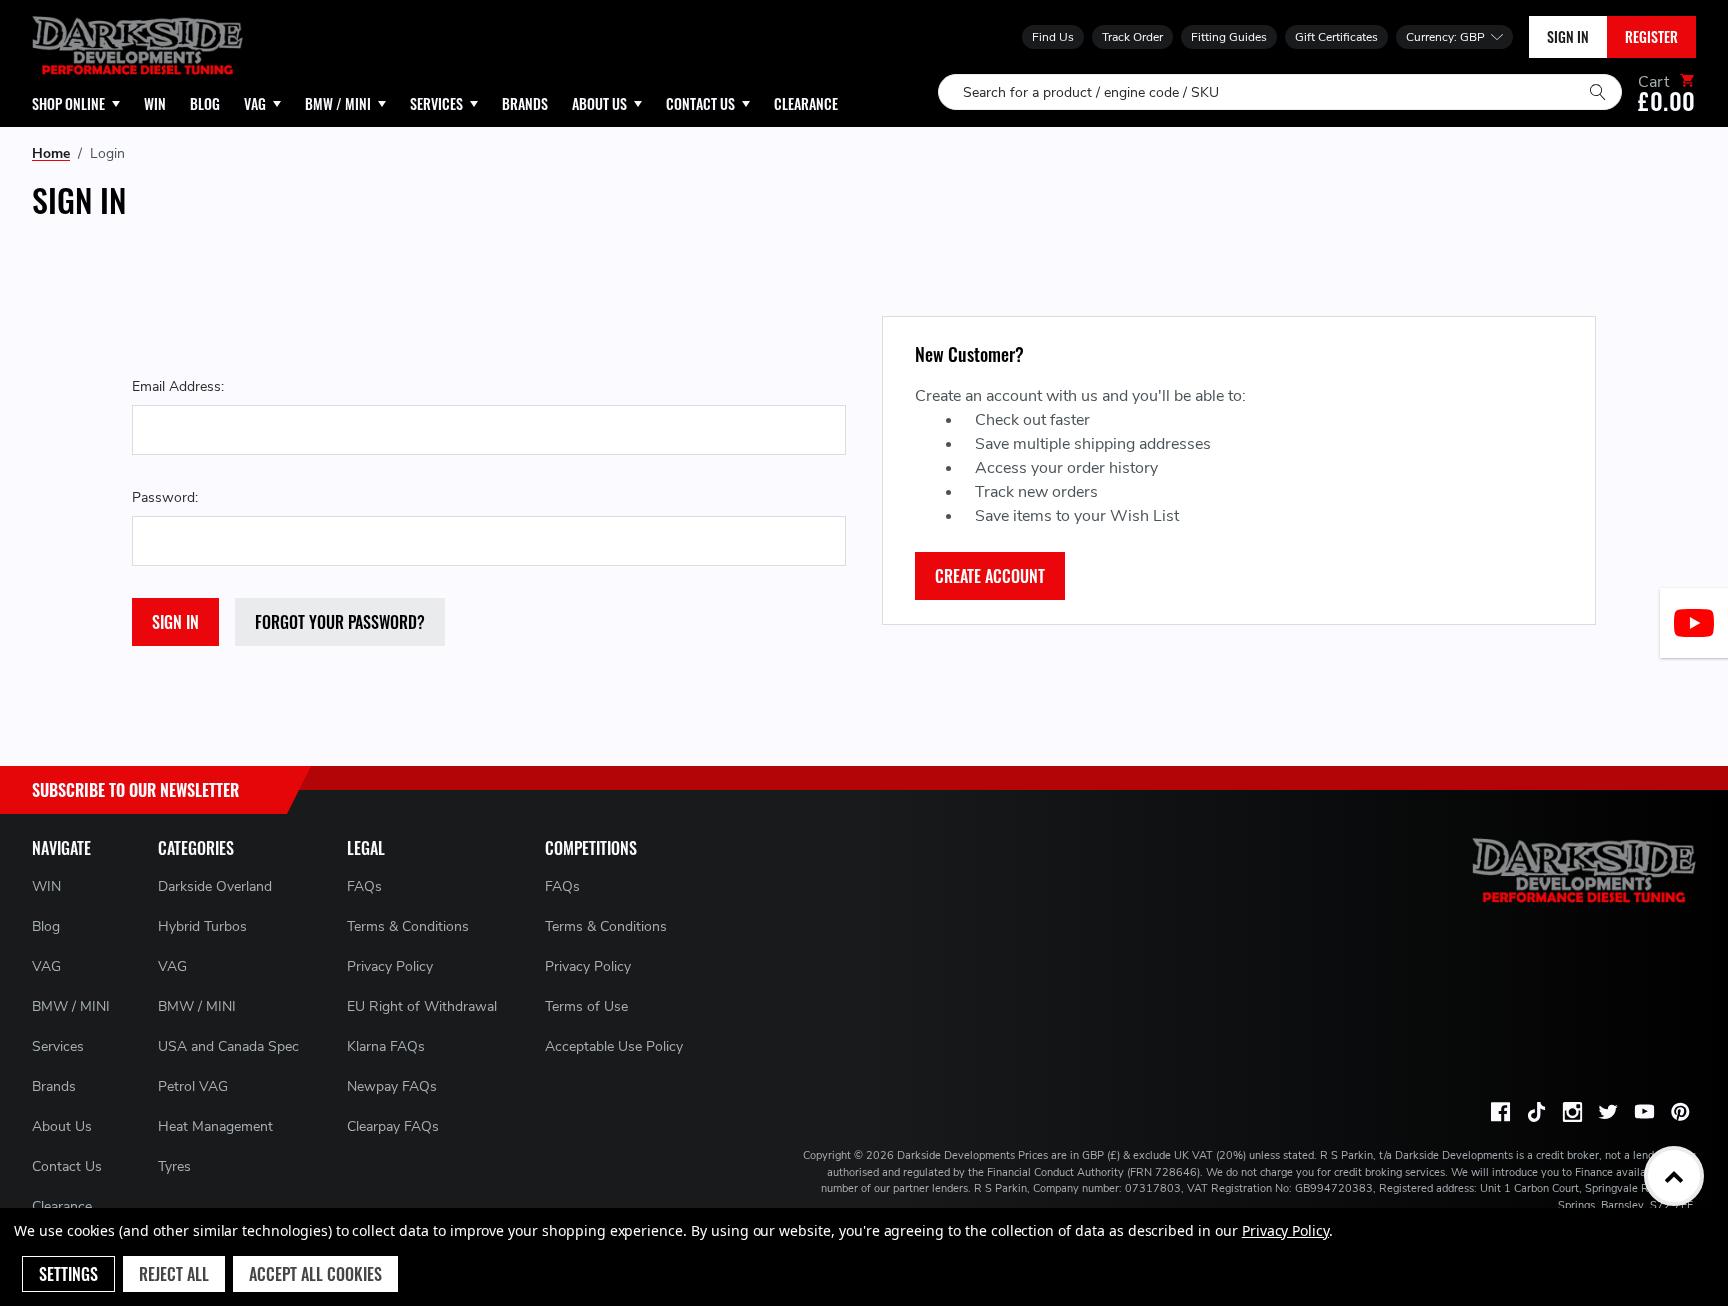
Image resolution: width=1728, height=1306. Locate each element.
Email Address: (178, 386)
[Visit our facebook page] (1500, 1112)
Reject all (174, 1274)
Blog (46, 926)
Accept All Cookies (315, 1274)
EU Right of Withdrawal (422, 1006)
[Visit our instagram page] (1572, 1112)
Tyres (174, 1166)
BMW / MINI (71, 1006)
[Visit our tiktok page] (1536, 1112)
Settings (68, 1274)
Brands (54, 1086)
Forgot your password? (340, 622)
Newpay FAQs (392, 1086)
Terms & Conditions (408, 926)
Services (58, 1046)
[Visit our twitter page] (1608, 1112)
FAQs (364, 886)
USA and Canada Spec (228, 1046)
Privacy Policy (390, 966)
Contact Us (67, 1166)
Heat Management (215, 1126)
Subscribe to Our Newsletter (135, 790)
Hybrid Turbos (202, 926)
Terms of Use (586, 1006)
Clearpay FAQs (393, 1126)
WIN (46, 886)
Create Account (990, 576)
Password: (165, 497)
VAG (46, 966)
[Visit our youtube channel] (1644, 1112)
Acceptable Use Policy (614, 1046)
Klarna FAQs (386, 1046)
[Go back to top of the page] (1674, 1176)
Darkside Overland (215, 886)
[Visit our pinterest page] (1680, 1112)
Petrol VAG (193, 1086)
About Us (62, 1126)
